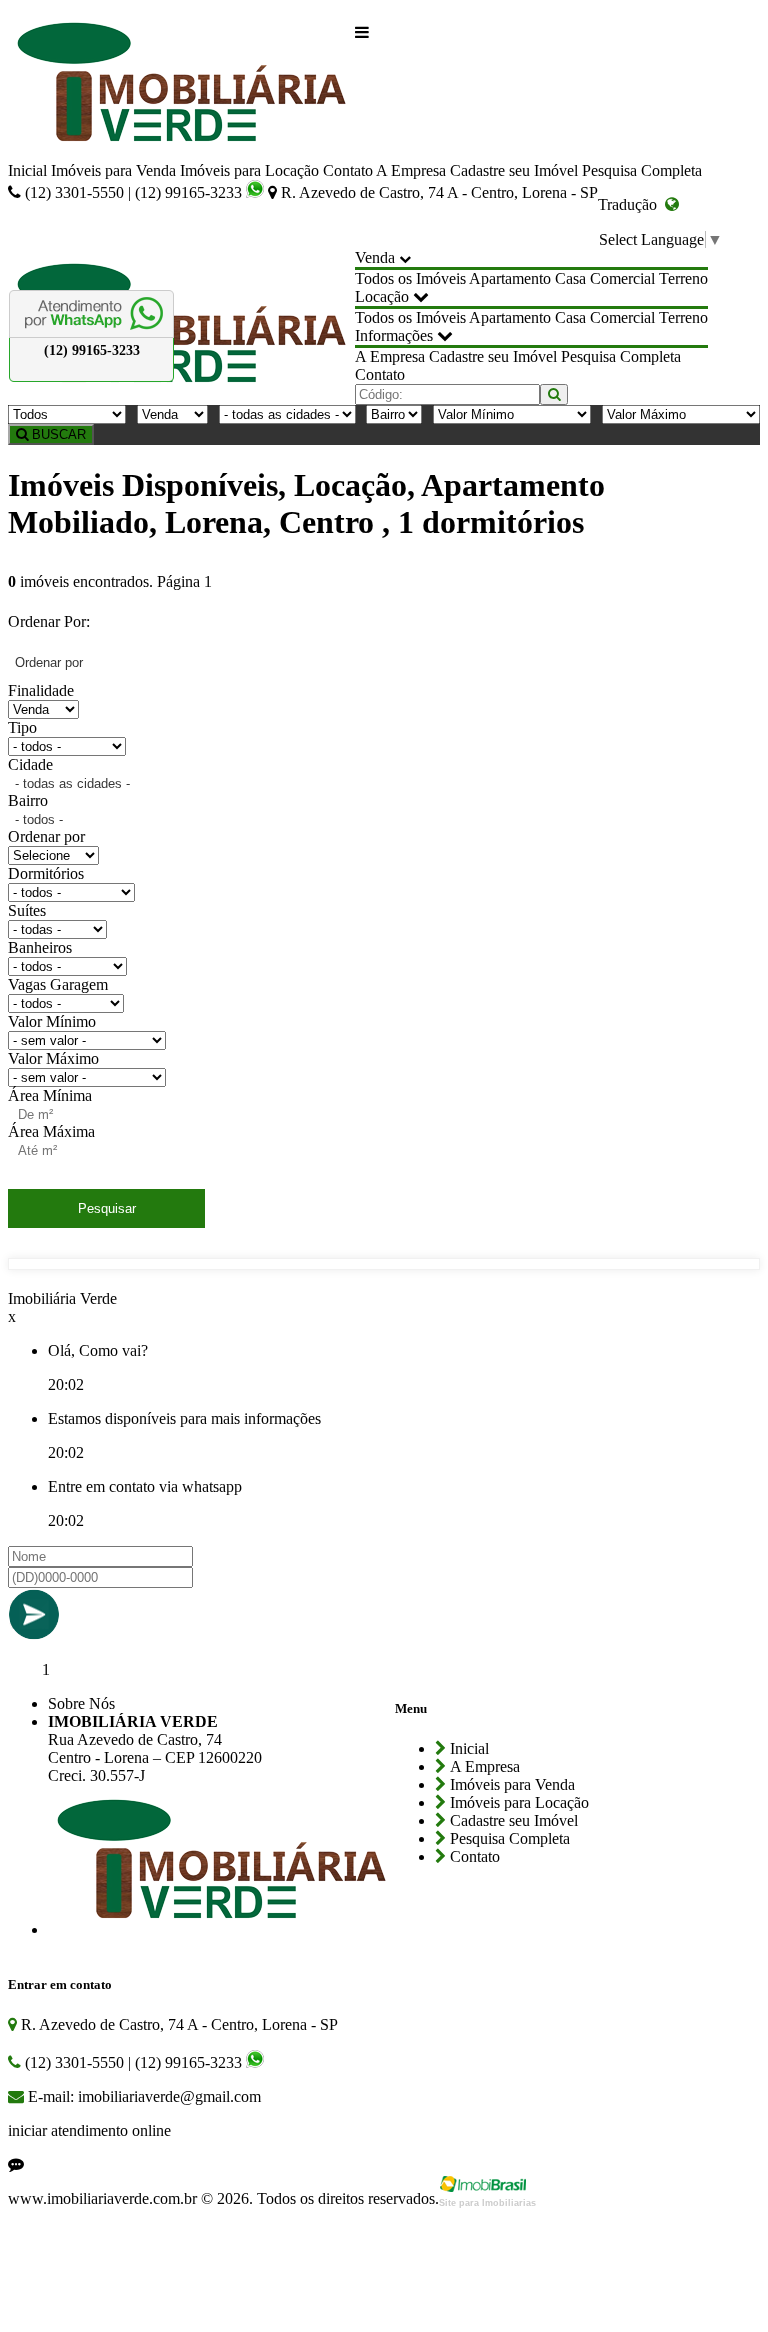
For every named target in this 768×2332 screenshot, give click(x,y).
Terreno (683, 278)
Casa (570, 278)
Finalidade (41, 690)
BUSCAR (57, 434)
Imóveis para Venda (113, 170)
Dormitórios (46, 873)
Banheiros (40, 947)
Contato (348, 170)
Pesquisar (107, 1208)
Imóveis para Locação (249, 170)
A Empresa (411, 170)
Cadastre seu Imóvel (514, 170)
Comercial (622, 278)
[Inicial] (181, 85)
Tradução (631, 204)
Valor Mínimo (52, 1021)
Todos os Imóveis (410, 278)
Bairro (28, 800)
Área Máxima (51, 1131)
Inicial (27, 170)
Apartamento (510, 278)
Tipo (22, 727)
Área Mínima (50, 1095)
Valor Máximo (53, 1058)
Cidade (30, 764)
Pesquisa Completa (642, 170)
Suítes (27, 910)
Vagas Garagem (58, 984)
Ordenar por (46, 836)
